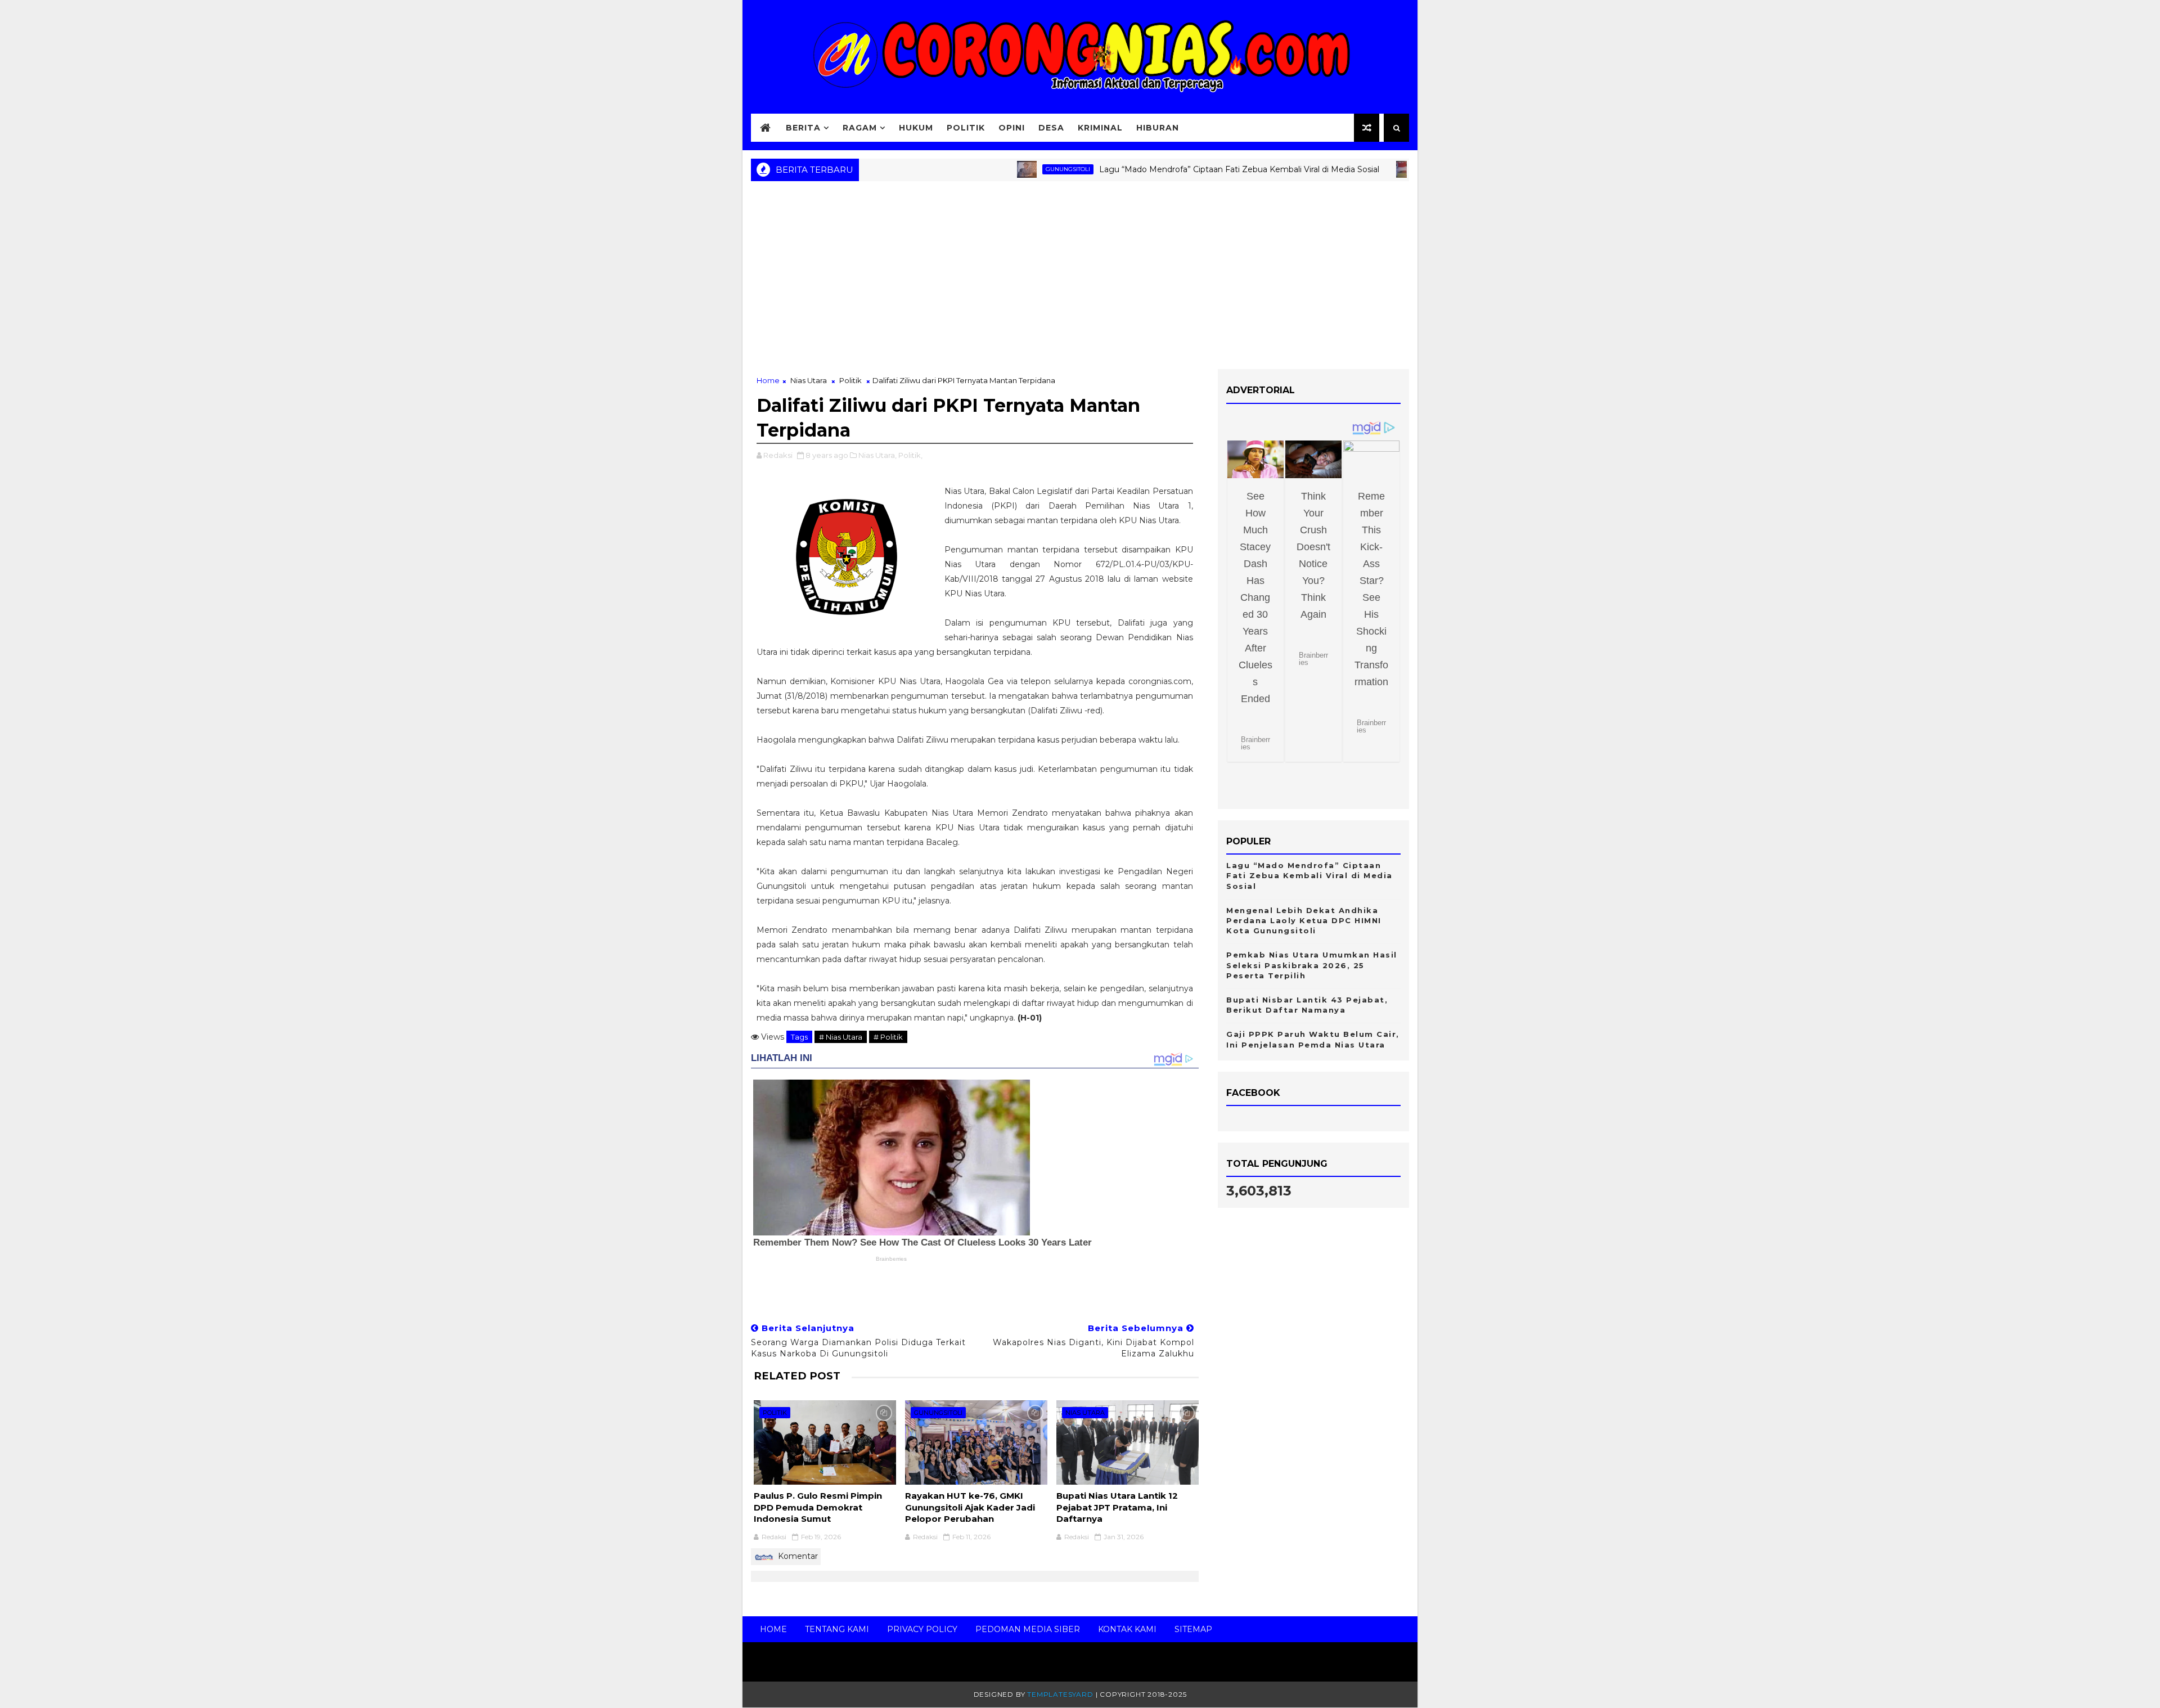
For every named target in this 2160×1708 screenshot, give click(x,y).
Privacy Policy (922, 1629)
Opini (1012, 128)
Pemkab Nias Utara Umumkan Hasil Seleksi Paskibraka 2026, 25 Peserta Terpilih (1312, 965)
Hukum (916, 128)
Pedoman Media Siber (1028, 1629)
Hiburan (1158, 128)
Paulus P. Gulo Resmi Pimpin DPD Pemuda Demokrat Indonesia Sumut (818, 1507)
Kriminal (1100, 128)
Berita (803, 128)
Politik (966, 128)
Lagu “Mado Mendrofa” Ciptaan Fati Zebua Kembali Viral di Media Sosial (1147, 169)
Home (768, 380)
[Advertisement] (1080, 279)
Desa (1051, 128)
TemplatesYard (1060, 1694)
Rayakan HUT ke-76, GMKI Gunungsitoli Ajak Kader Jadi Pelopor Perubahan (970, 1507)
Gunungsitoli (976, 169)
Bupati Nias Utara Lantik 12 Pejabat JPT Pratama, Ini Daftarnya (1117, 1507)
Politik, (910, 455)
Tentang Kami (837, 1629)
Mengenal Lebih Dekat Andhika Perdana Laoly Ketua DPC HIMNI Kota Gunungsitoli (1304, 920)
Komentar (797, 1556)
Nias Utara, (877, 455)
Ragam (860, 128)
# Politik (888, 1037)
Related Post (797, 1376)
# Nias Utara (841, 1037)
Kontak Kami (1127, 1629)
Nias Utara (1350, 169)
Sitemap (1193, 1629)
